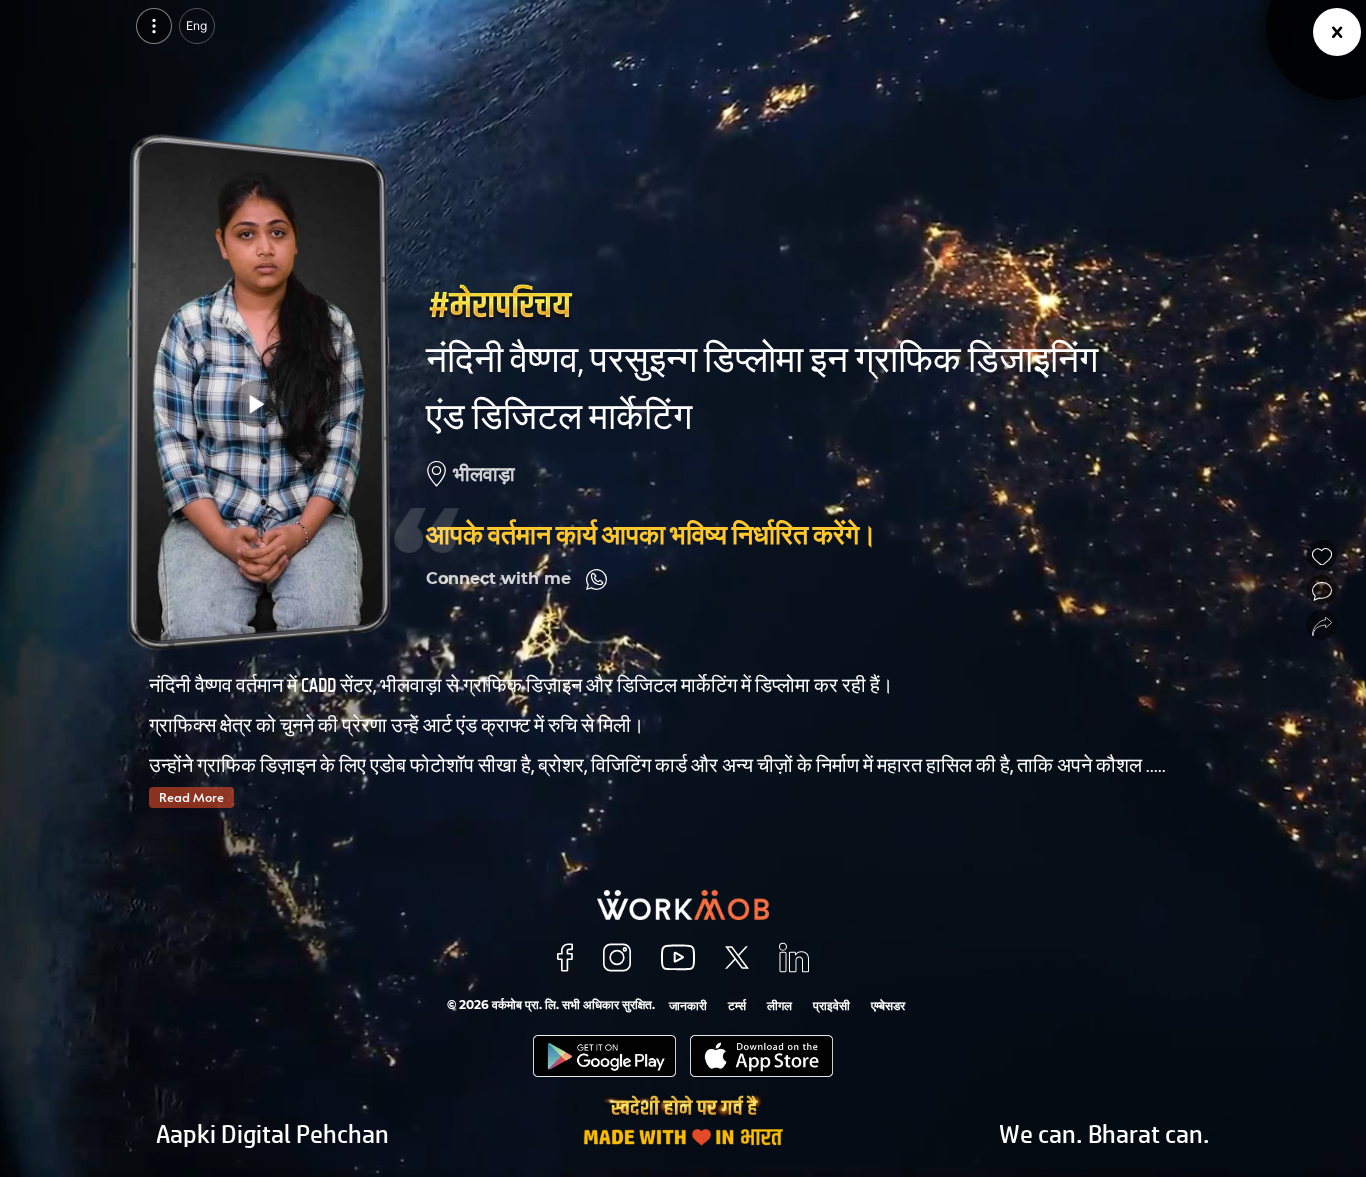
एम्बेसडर (888, 1005)
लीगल (779, 1005)
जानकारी (688, 1005)
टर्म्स (737, 1005)
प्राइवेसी (831, 1005)
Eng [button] (196, 25)
